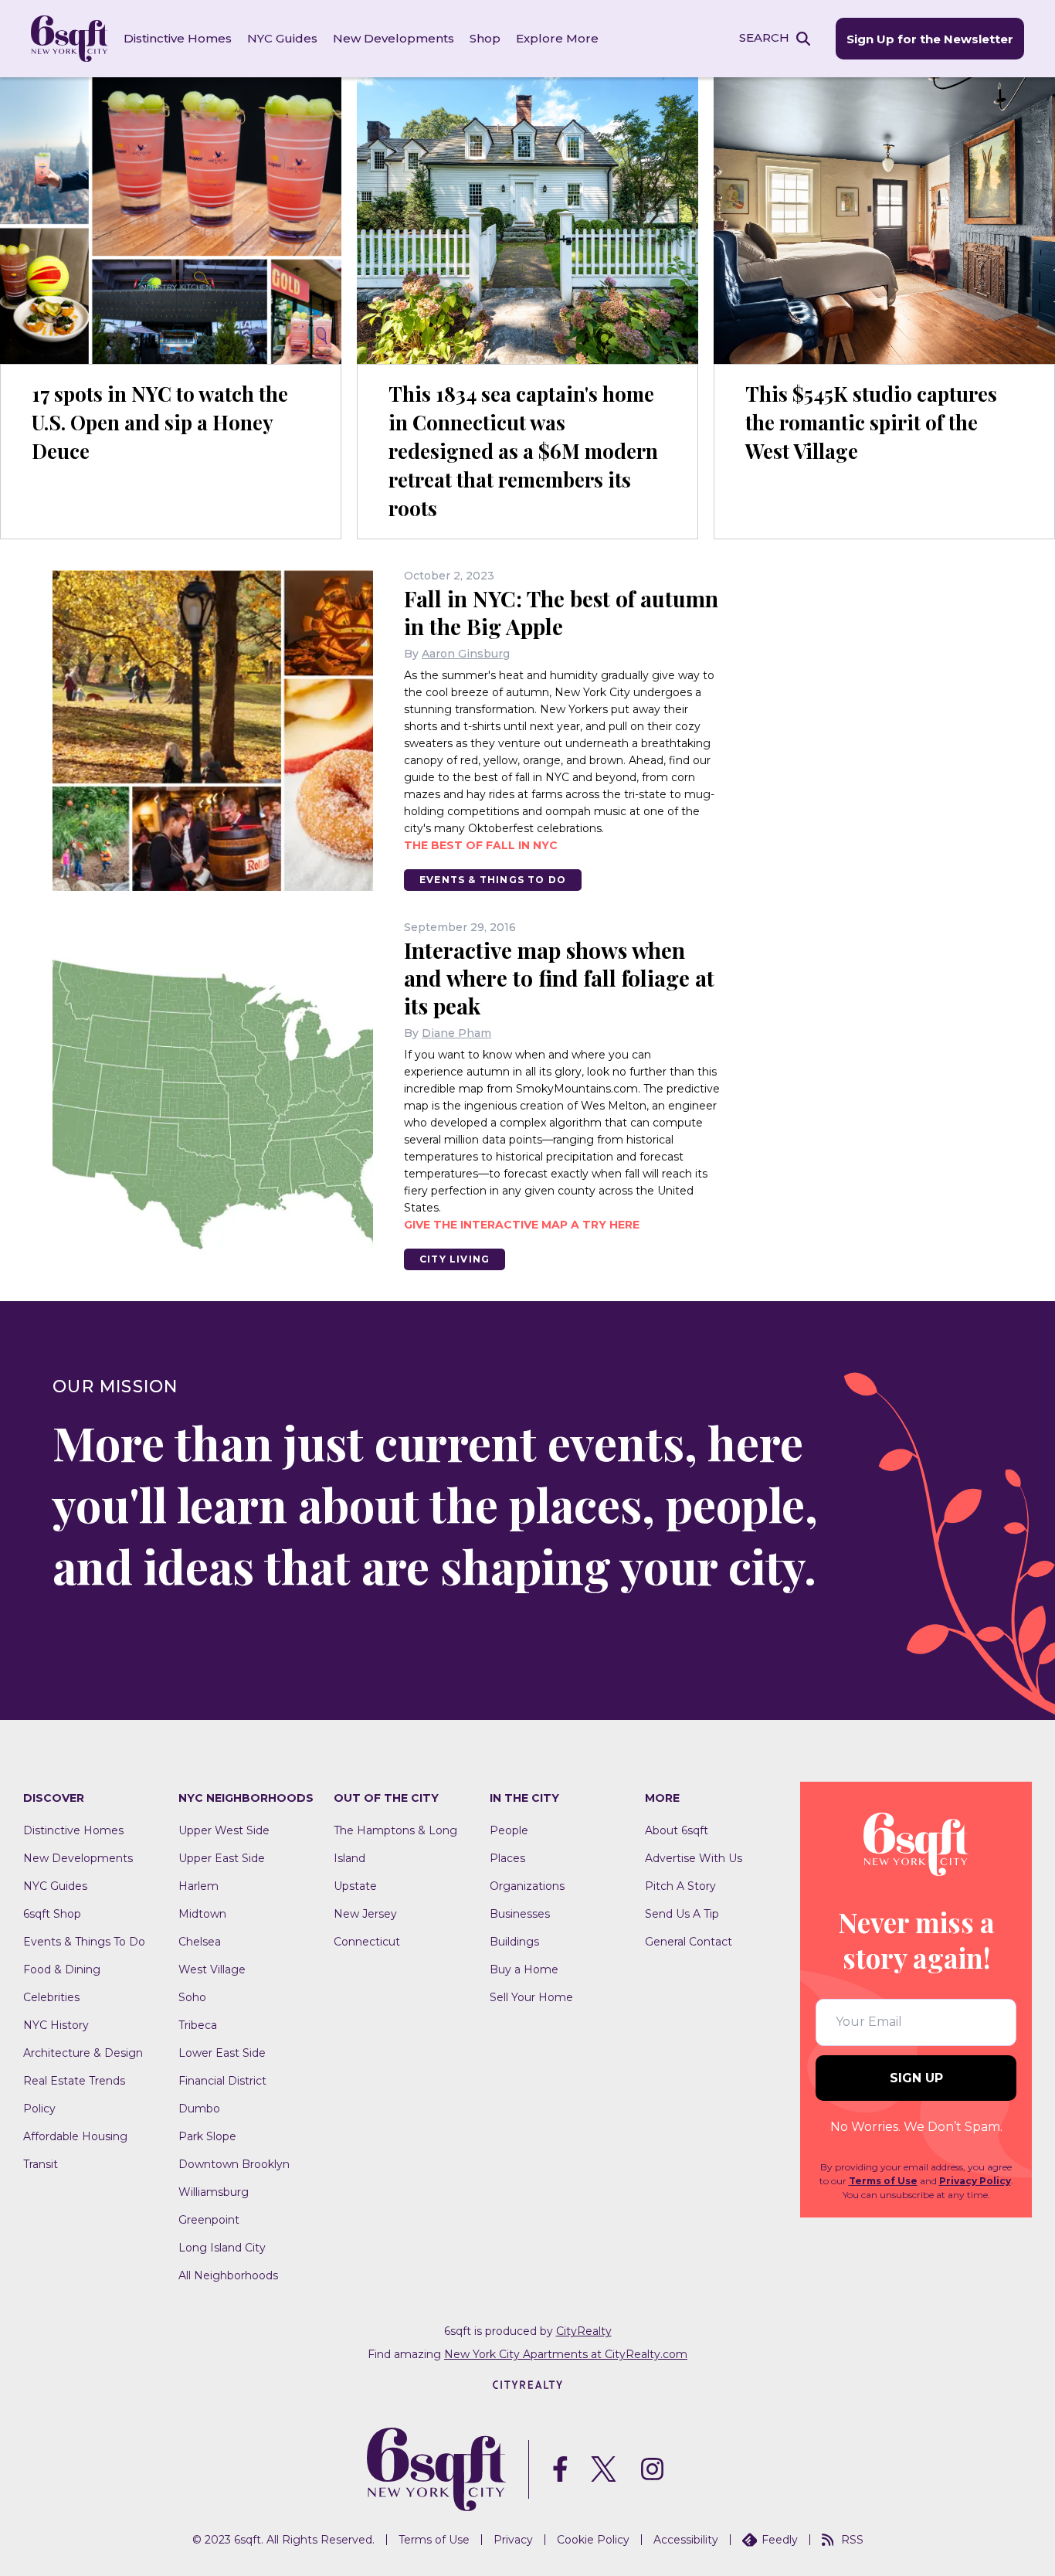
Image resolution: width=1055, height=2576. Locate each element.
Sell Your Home (531, 1997)
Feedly (780, 2540)
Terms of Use (883, 2181)
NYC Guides (282, 38)
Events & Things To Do (493, 880)
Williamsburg (214, 2192)
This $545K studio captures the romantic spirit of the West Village (871, 422)
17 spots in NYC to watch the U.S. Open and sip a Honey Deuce (160, 422)
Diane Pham (456, 1033)
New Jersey (365, 1914)
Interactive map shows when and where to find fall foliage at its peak (559, 978)
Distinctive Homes (178, 38)
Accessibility (686, 2540)
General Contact (689, 1942)
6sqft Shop (52, 1914)
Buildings (514, 1942)
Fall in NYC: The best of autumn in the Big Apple (561, 612)
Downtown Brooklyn (234, 2164)
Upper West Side (224, 1830)
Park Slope (207, 2136)
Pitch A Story (680, 1886)
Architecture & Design (83, 2053)
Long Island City (222, 2248)
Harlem (198, 1886)
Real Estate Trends (74, 2081)
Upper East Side (222, 1858)
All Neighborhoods (228, 2275)
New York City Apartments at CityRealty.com (566, 2354)
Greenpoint (209, 2220)
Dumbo (199, 2109)
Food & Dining (62, 1969)
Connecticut (367, 1942)
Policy (39, 2109)
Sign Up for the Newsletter (930, 39)
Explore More (557, 38)
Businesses (520, 1914)
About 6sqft (677, 1830)
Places (507, 1858)
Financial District (222, 2081)
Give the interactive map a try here (522, 1225)
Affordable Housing (75, 2136)
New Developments (394, 38)
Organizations (527, 1886)
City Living (455, 1259)
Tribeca (198, 2025)
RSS (852, 2540)
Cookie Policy (593, 2540)
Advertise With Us (694, 1858)
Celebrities (51, 1997)
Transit (41, 2164)
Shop (485, 38)
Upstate (355, 1886)
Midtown (202, 1914)
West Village (212, 1969)
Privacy (513, 2540)
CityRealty (584, 2331)
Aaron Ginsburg (466, 654)
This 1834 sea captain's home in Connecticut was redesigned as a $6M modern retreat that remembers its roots (523, 451)
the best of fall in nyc (481, 845)
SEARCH (764, 37)
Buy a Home (524, 1969)
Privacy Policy (975, 2181)
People (509, 1830)
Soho (192, 1997)
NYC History (56, 2025)
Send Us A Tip (682, 1914)
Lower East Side (222, 2053)
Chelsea (200, 1942)
